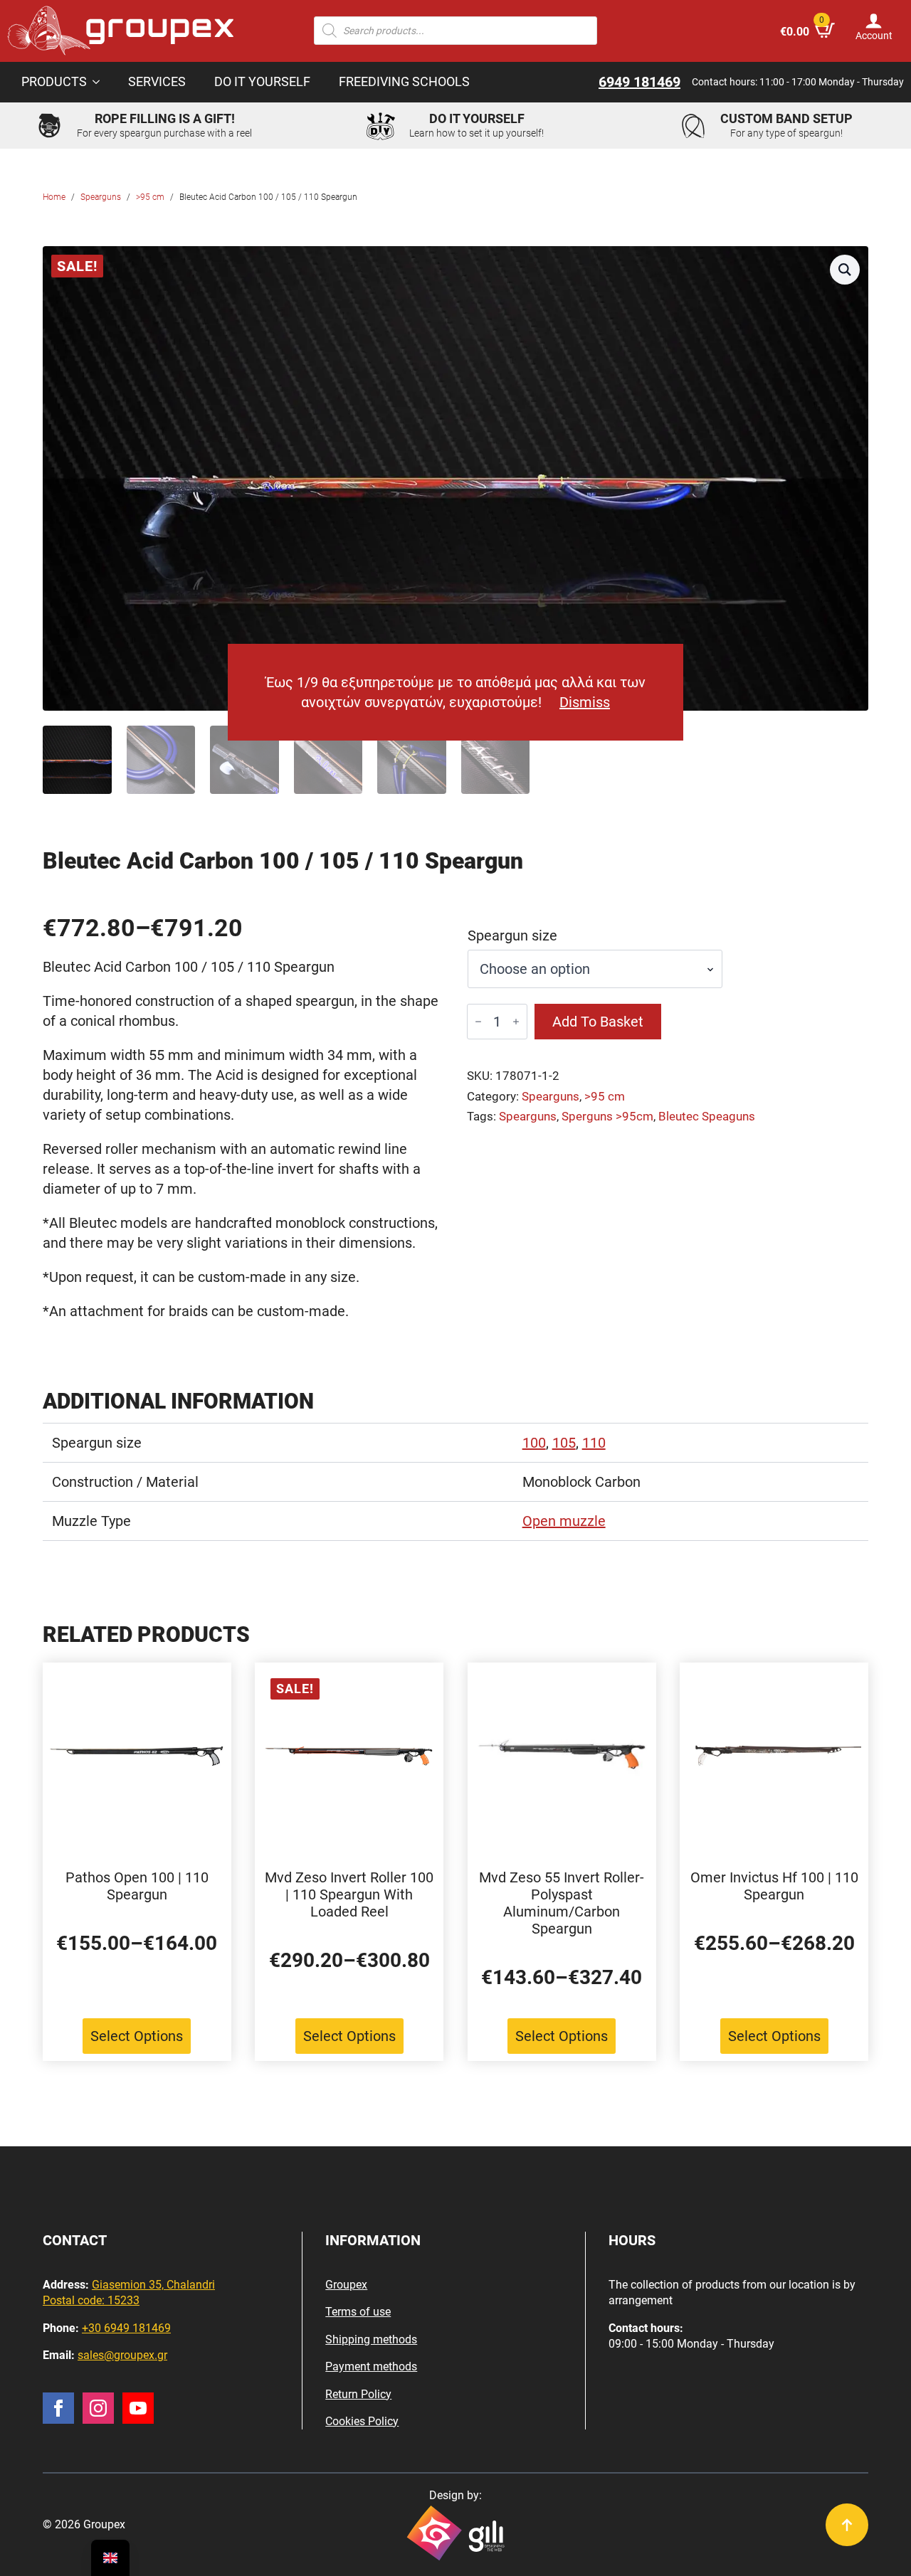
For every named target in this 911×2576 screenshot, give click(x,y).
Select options (137, 2036)
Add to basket (598, 1022)
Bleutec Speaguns (707, 1117)
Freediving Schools (404, 82)
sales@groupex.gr (122, 2355)
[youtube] (138, 2408)
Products (54, 82)
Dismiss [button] (585, 702)
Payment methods (371, 2366)
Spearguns (101, 197)
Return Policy (358, 2394)
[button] (845, 270)
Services (157, 82)
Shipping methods (371, 2339)
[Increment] (516, 1022)
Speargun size (512, 935)
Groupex (346, 2285)
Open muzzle (564, 1521)
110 (594, 1443)
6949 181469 (639, 82)
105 (564, 1443)
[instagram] (98, 2408)
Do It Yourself (262, 82)
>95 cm (150, 197)
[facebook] (58, 2408)
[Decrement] (478, 1022)
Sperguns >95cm (607, 1117)
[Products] (100, 83)
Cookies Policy (362, 2421)
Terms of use (358, 2312)
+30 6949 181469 (126, 2328)
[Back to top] (847, 2525)
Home (54, 197)
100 (534, 1443)
